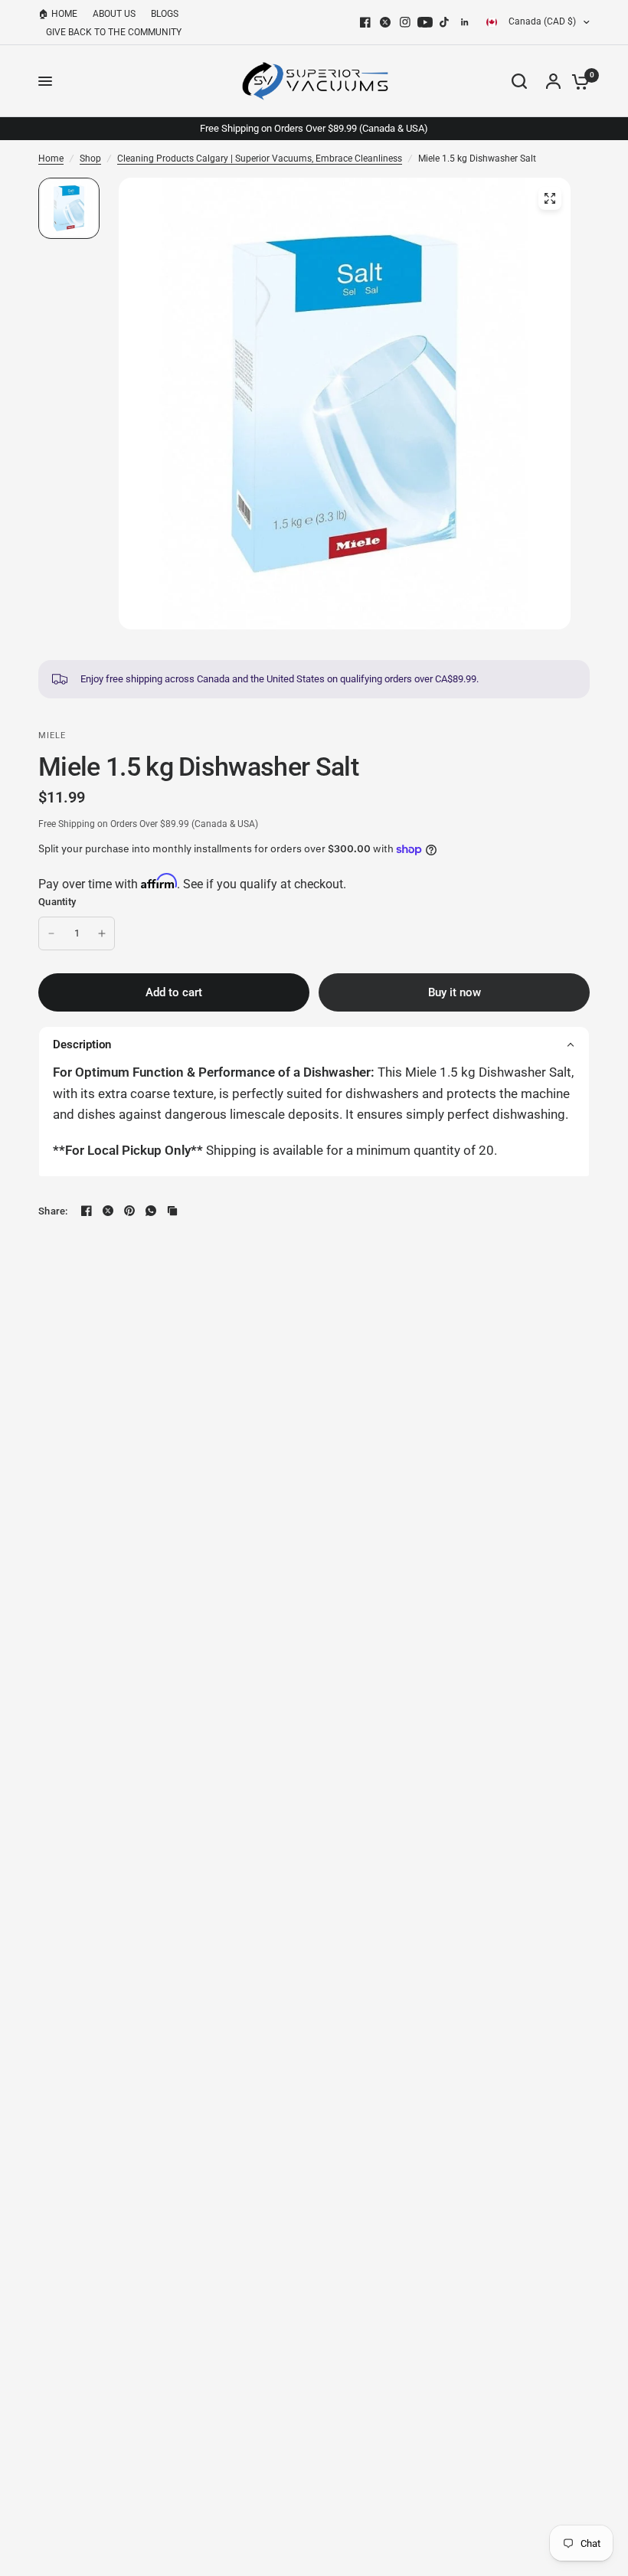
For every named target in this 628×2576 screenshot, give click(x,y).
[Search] (519, 81)
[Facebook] (365, 22)
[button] (314, 1044)
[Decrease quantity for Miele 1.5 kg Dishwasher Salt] (51, 933)
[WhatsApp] (151, 1211)
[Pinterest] (129, 1211)
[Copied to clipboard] (172, 1211)
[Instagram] (405, 22)
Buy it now (455, 992)
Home (51, 159)
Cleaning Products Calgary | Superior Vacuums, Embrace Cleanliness (260, 159)
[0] (577, 81)
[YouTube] (425, 22)
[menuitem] (62, 14)
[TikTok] (445, 22)
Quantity (57, 902)
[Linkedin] (465, 22)
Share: (53, 1211)
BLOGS (165, 14)
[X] (385, 22)
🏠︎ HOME (58, 14)
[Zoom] (550, 198)
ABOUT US (114, 14)
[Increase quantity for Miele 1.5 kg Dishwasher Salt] (102, 933)
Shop (90, 159)
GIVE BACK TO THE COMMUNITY (114, 32)
